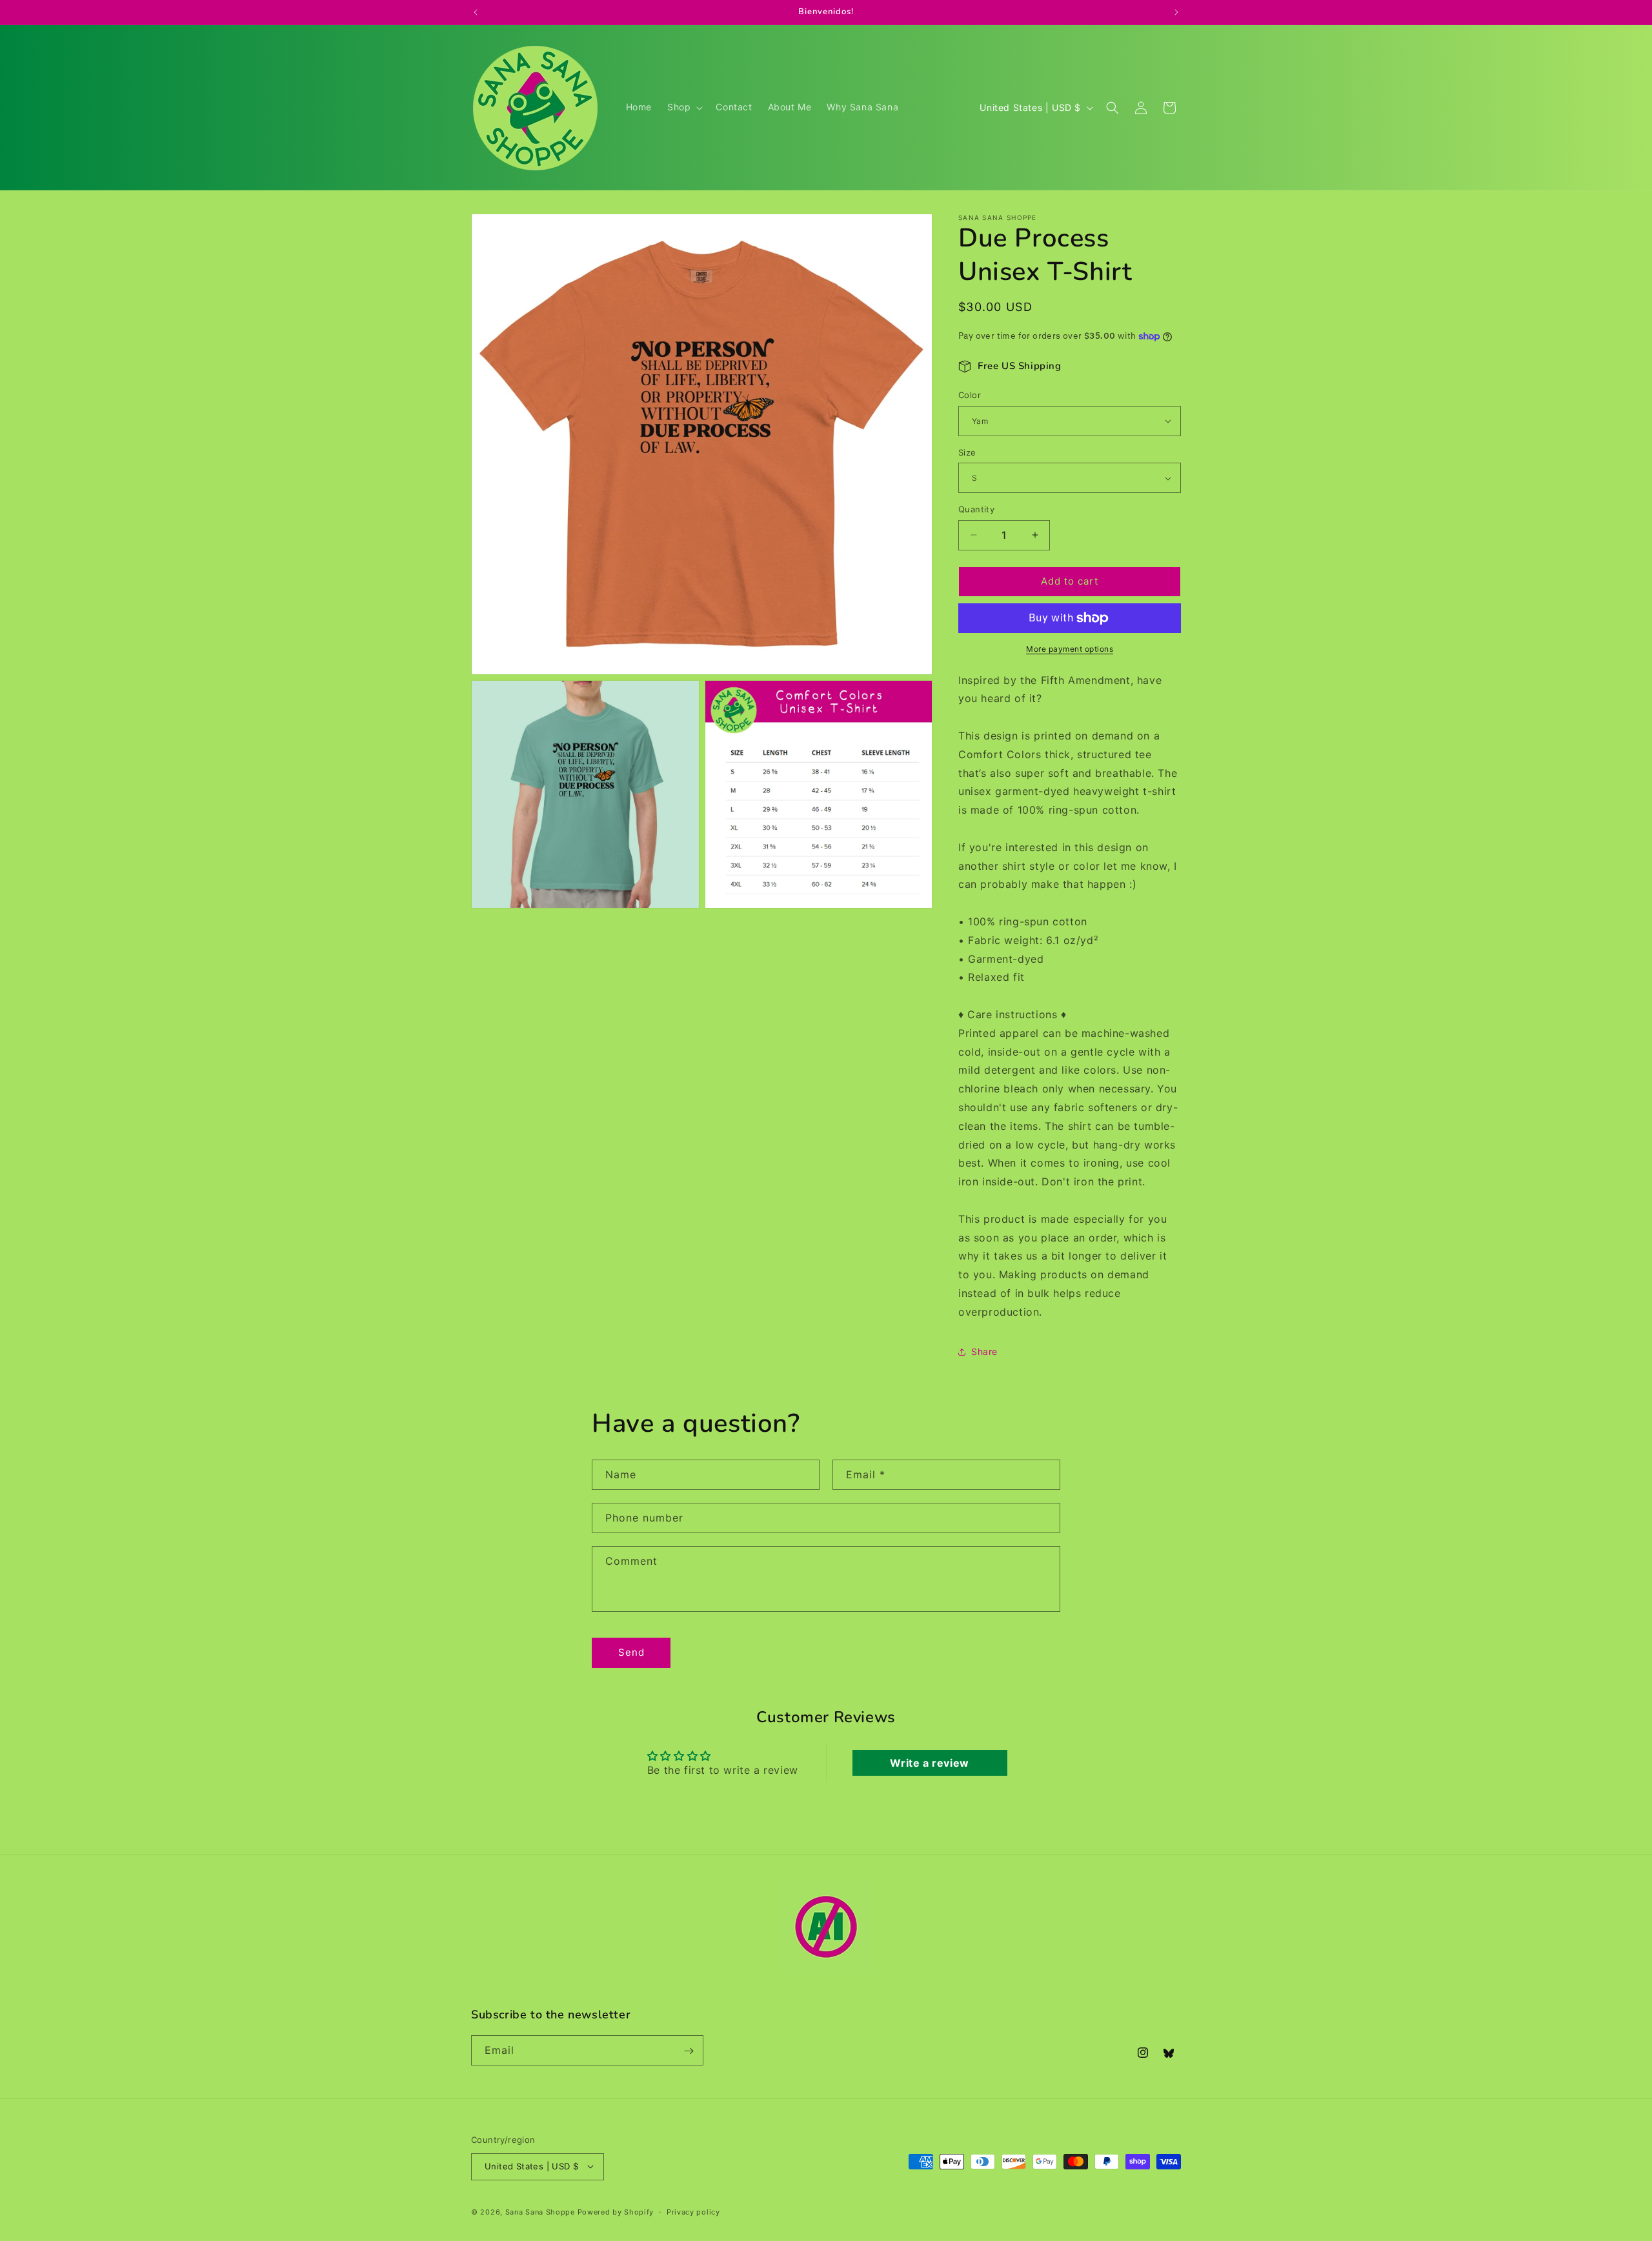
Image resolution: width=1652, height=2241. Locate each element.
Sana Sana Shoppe (540, 2211)
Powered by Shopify (616, 2211)
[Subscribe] (689, 2051)
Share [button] (984, 1352)
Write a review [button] (929, 1763)
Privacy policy (693, 2211)
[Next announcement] (1176, 12)
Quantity (976, 509)
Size (967, 452)
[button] (684, 107)
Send (631, 1652)
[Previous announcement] (476, 12)
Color (970, 395)
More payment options (1070, 649)
